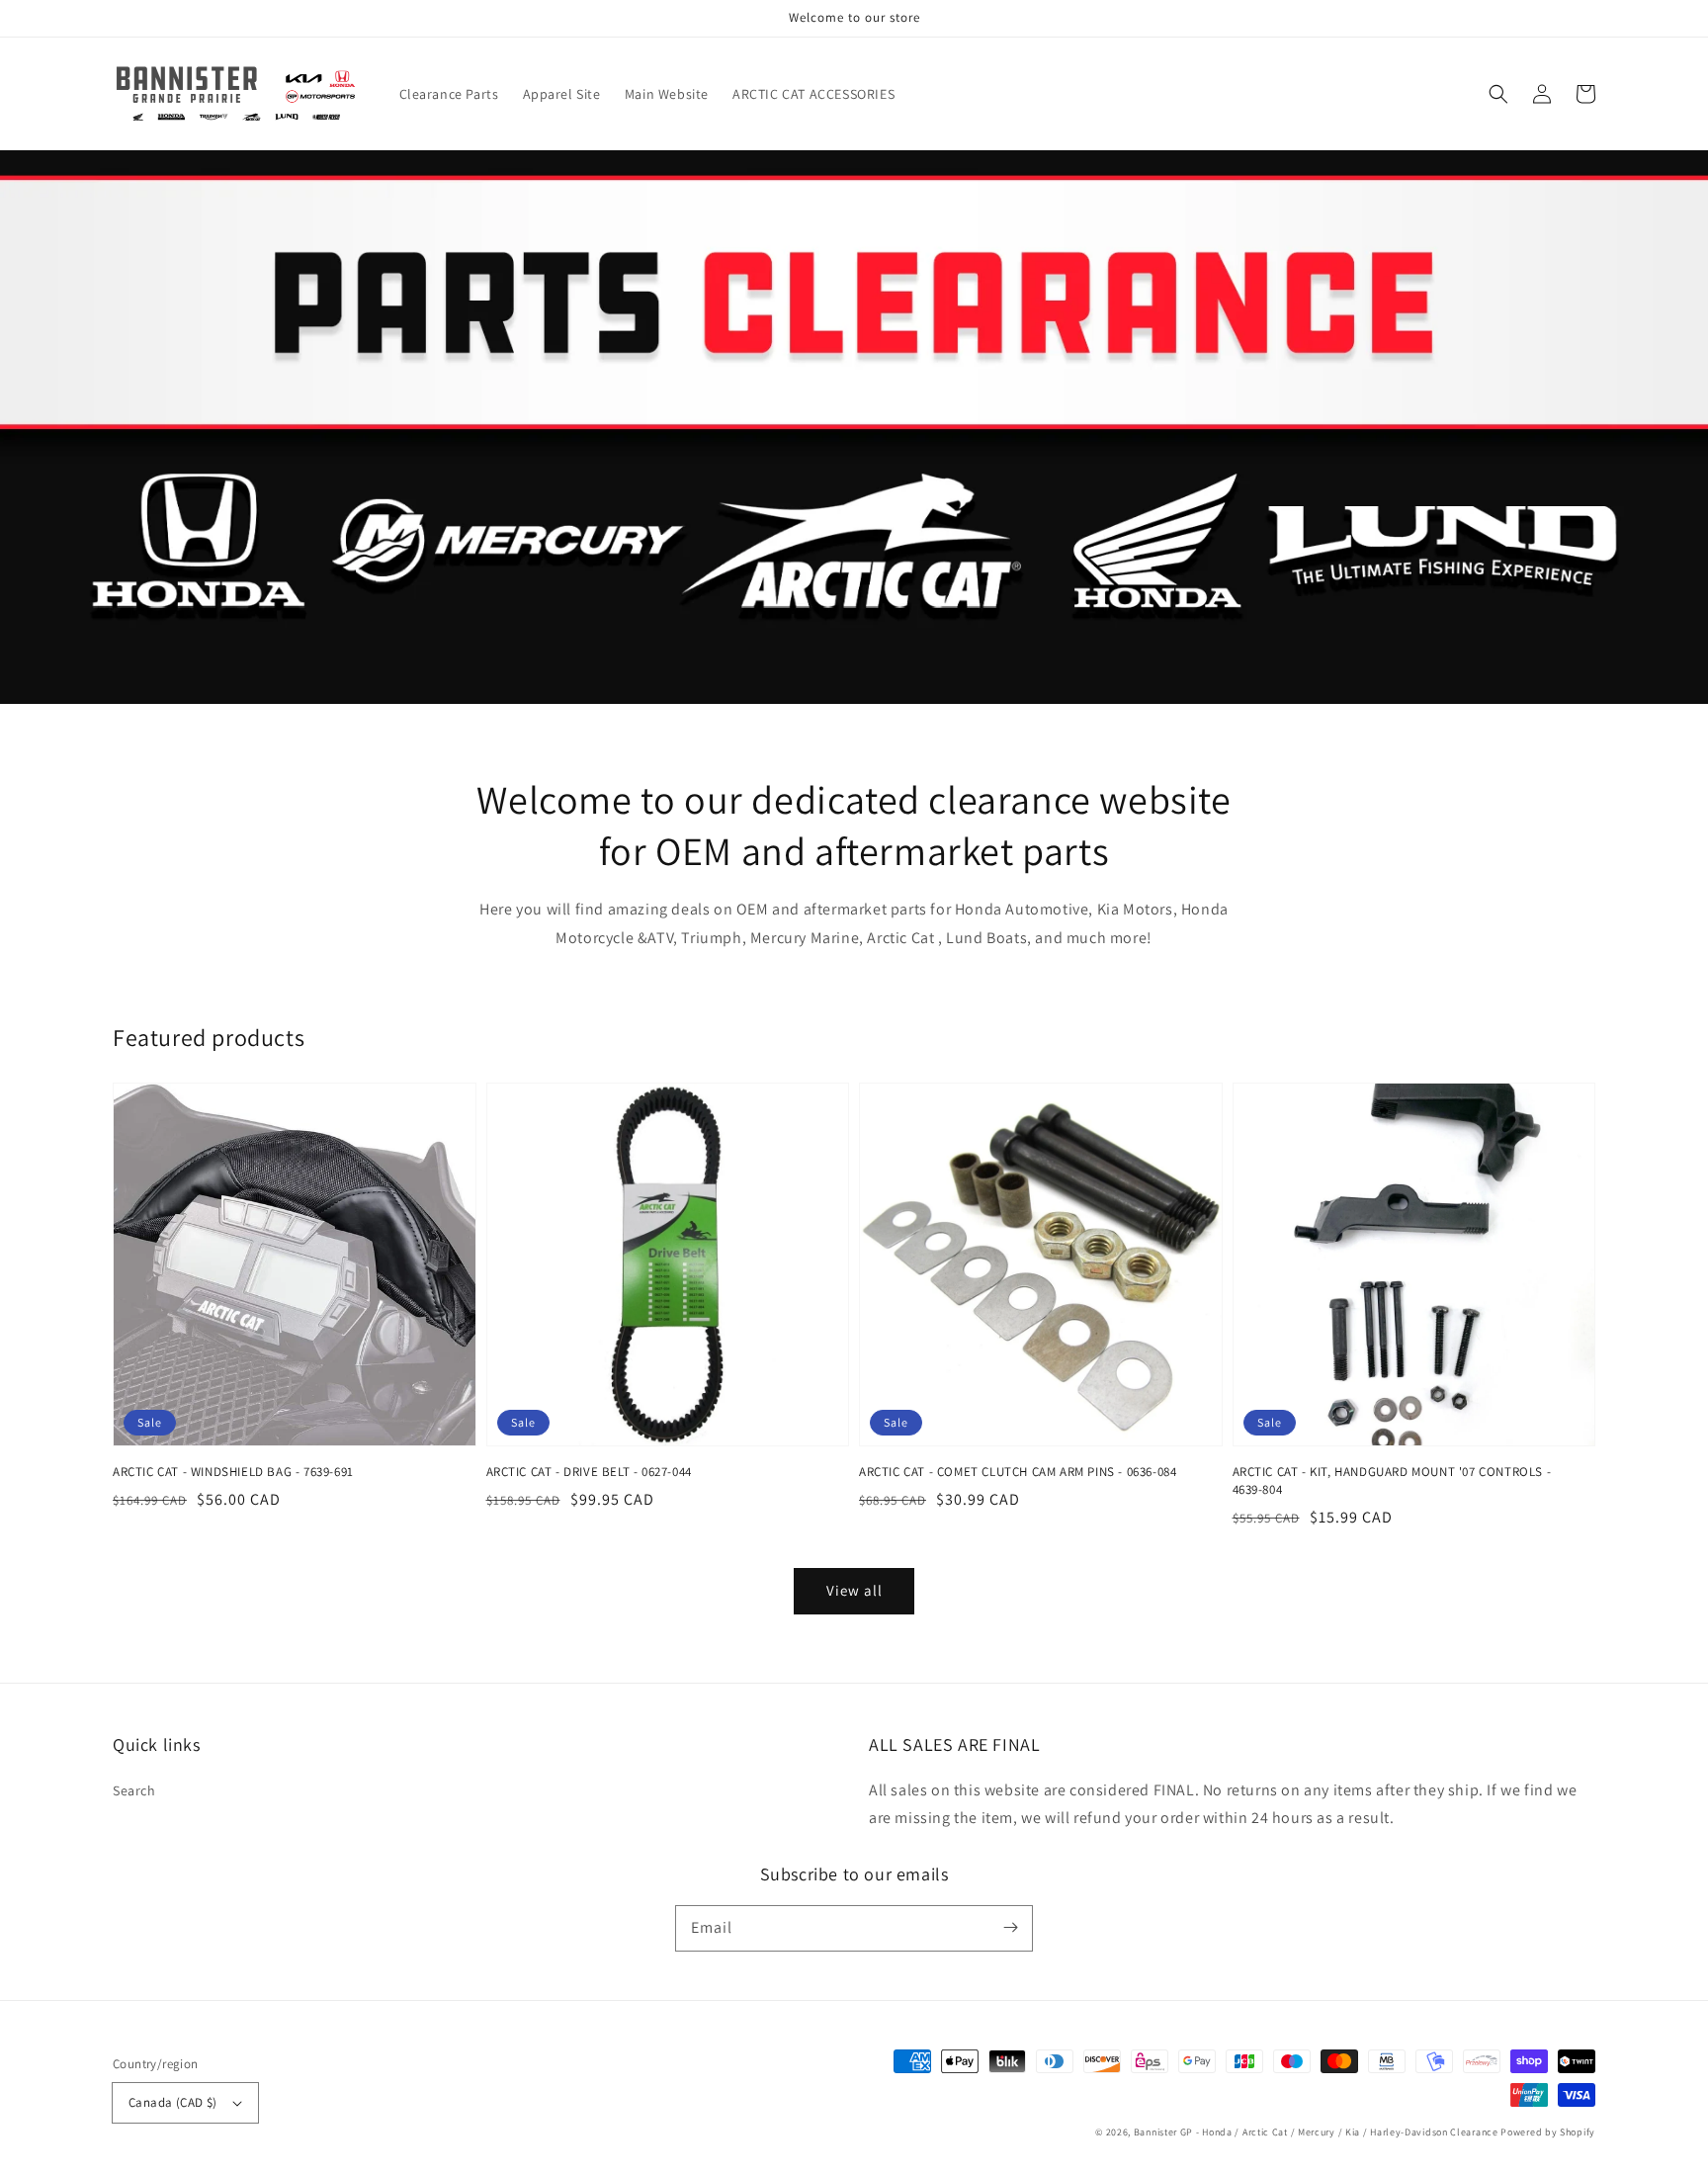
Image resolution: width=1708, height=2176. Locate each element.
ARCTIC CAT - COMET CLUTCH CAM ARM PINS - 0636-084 (1018, 1472)
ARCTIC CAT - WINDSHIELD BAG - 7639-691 (233, 1472)
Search (134, 1790)
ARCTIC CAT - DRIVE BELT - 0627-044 (589, 1472)
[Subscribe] (1010, 1928)
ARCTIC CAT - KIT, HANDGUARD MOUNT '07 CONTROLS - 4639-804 (1392, 1480)
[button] (1498, 94)
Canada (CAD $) (173, 2102)
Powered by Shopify (1548, 2132)
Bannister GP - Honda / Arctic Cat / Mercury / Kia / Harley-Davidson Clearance (1316, 2132)
